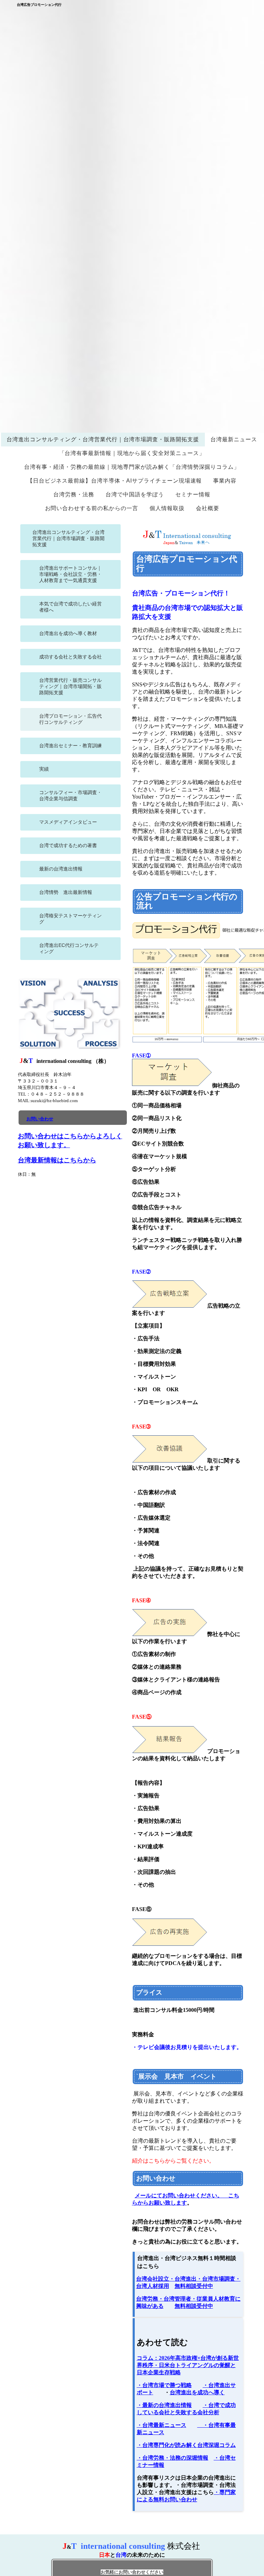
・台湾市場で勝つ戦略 (164, 2385)
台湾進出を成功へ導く (197, 2392)
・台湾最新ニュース (162, 2425)
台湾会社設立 (153, 2279)
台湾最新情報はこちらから (57, 1160)
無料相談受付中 (194, 2286)
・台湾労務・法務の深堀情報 (173, 2458)
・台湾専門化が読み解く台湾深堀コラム (186, 2445)
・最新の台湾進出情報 (164, 2405)
